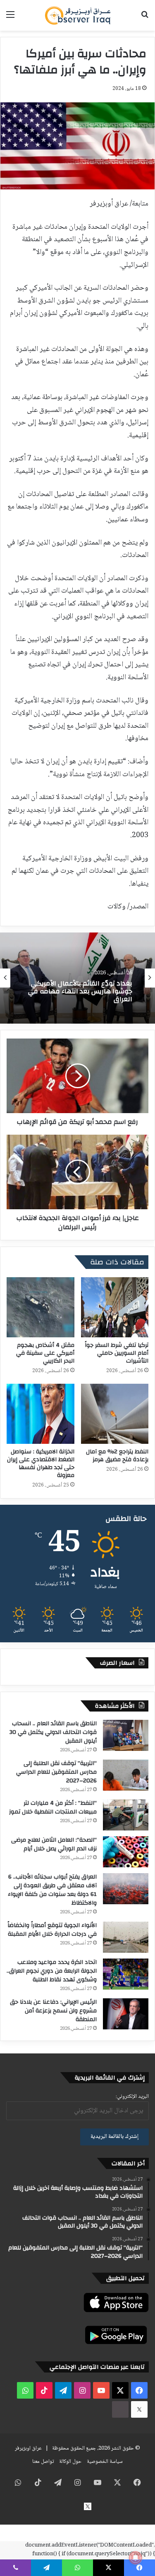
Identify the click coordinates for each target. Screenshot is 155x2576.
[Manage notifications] (136, 2558)
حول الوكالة (70, 2462)
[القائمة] (10, 18)
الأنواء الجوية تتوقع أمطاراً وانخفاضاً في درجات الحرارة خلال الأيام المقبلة (52, 1930)
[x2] (139, 2409)
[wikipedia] (120, 2409)
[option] (77, 978)
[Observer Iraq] (78, 15)
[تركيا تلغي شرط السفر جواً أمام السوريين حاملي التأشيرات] (115, 1307)
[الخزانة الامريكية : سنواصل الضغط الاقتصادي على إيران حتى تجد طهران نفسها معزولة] (41, 1414)
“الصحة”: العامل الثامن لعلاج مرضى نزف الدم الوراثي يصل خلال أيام (54, 1844)
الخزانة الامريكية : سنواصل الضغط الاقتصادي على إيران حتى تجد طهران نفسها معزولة (41, 1464)
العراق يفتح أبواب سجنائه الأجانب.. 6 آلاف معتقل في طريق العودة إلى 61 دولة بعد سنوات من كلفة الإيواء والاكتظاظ (52, 1890)
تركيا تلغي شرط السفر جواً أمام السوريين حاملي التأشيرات (117, 1353)
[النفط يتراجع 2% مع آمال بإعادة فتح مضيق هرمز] (115, 1414)
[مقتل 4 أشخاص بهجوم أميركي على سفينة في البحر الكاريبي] (41, 1307)
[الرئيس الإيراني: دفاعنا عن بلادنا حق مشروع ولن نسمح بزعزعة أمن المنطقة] (126, 2014)
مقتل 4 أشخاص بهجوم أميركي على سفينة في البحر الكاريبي (45, 1353)
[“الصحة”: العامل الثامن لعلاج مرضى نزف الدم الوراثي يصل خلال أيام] (126, 1852)
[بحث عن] (145, 18)
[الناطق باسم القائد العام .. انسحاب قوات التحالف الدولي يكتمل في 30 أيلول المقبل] (126, 1735)
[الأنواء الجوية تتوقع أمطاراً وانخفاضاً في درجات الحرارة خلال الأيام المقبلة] (126, 1937)
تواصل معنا (43, 2462)
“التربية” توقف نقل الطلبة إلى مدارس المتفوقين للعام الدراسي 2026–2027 (56, 1772)
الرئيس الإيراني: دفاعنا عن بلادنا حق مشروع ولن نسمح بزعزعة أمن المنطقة (53, 2011)
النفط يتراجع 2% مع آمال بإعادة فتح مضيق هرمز (117, 1456)
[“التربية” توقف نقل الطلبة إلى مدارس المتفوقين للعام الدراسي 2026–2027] (126, 1775)
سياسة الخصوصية (105, 2462)
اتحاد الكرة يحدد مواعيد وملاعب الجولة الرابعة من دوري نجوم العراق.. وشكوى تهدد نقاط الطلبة (52, 1971)
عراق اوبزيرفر (28, 2448)
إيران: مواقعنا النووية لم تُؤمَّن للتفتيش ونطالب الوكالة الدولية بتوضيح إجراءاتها (86, 992)
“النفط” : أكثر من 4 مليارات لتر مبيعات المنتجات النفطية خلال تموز (53, 1807)
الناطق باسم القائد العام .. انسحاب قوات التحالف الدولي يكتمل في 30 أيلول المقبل (53, 1732)
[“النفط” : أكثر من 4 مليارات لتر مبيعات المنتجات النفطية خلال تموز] (126, 1815)
